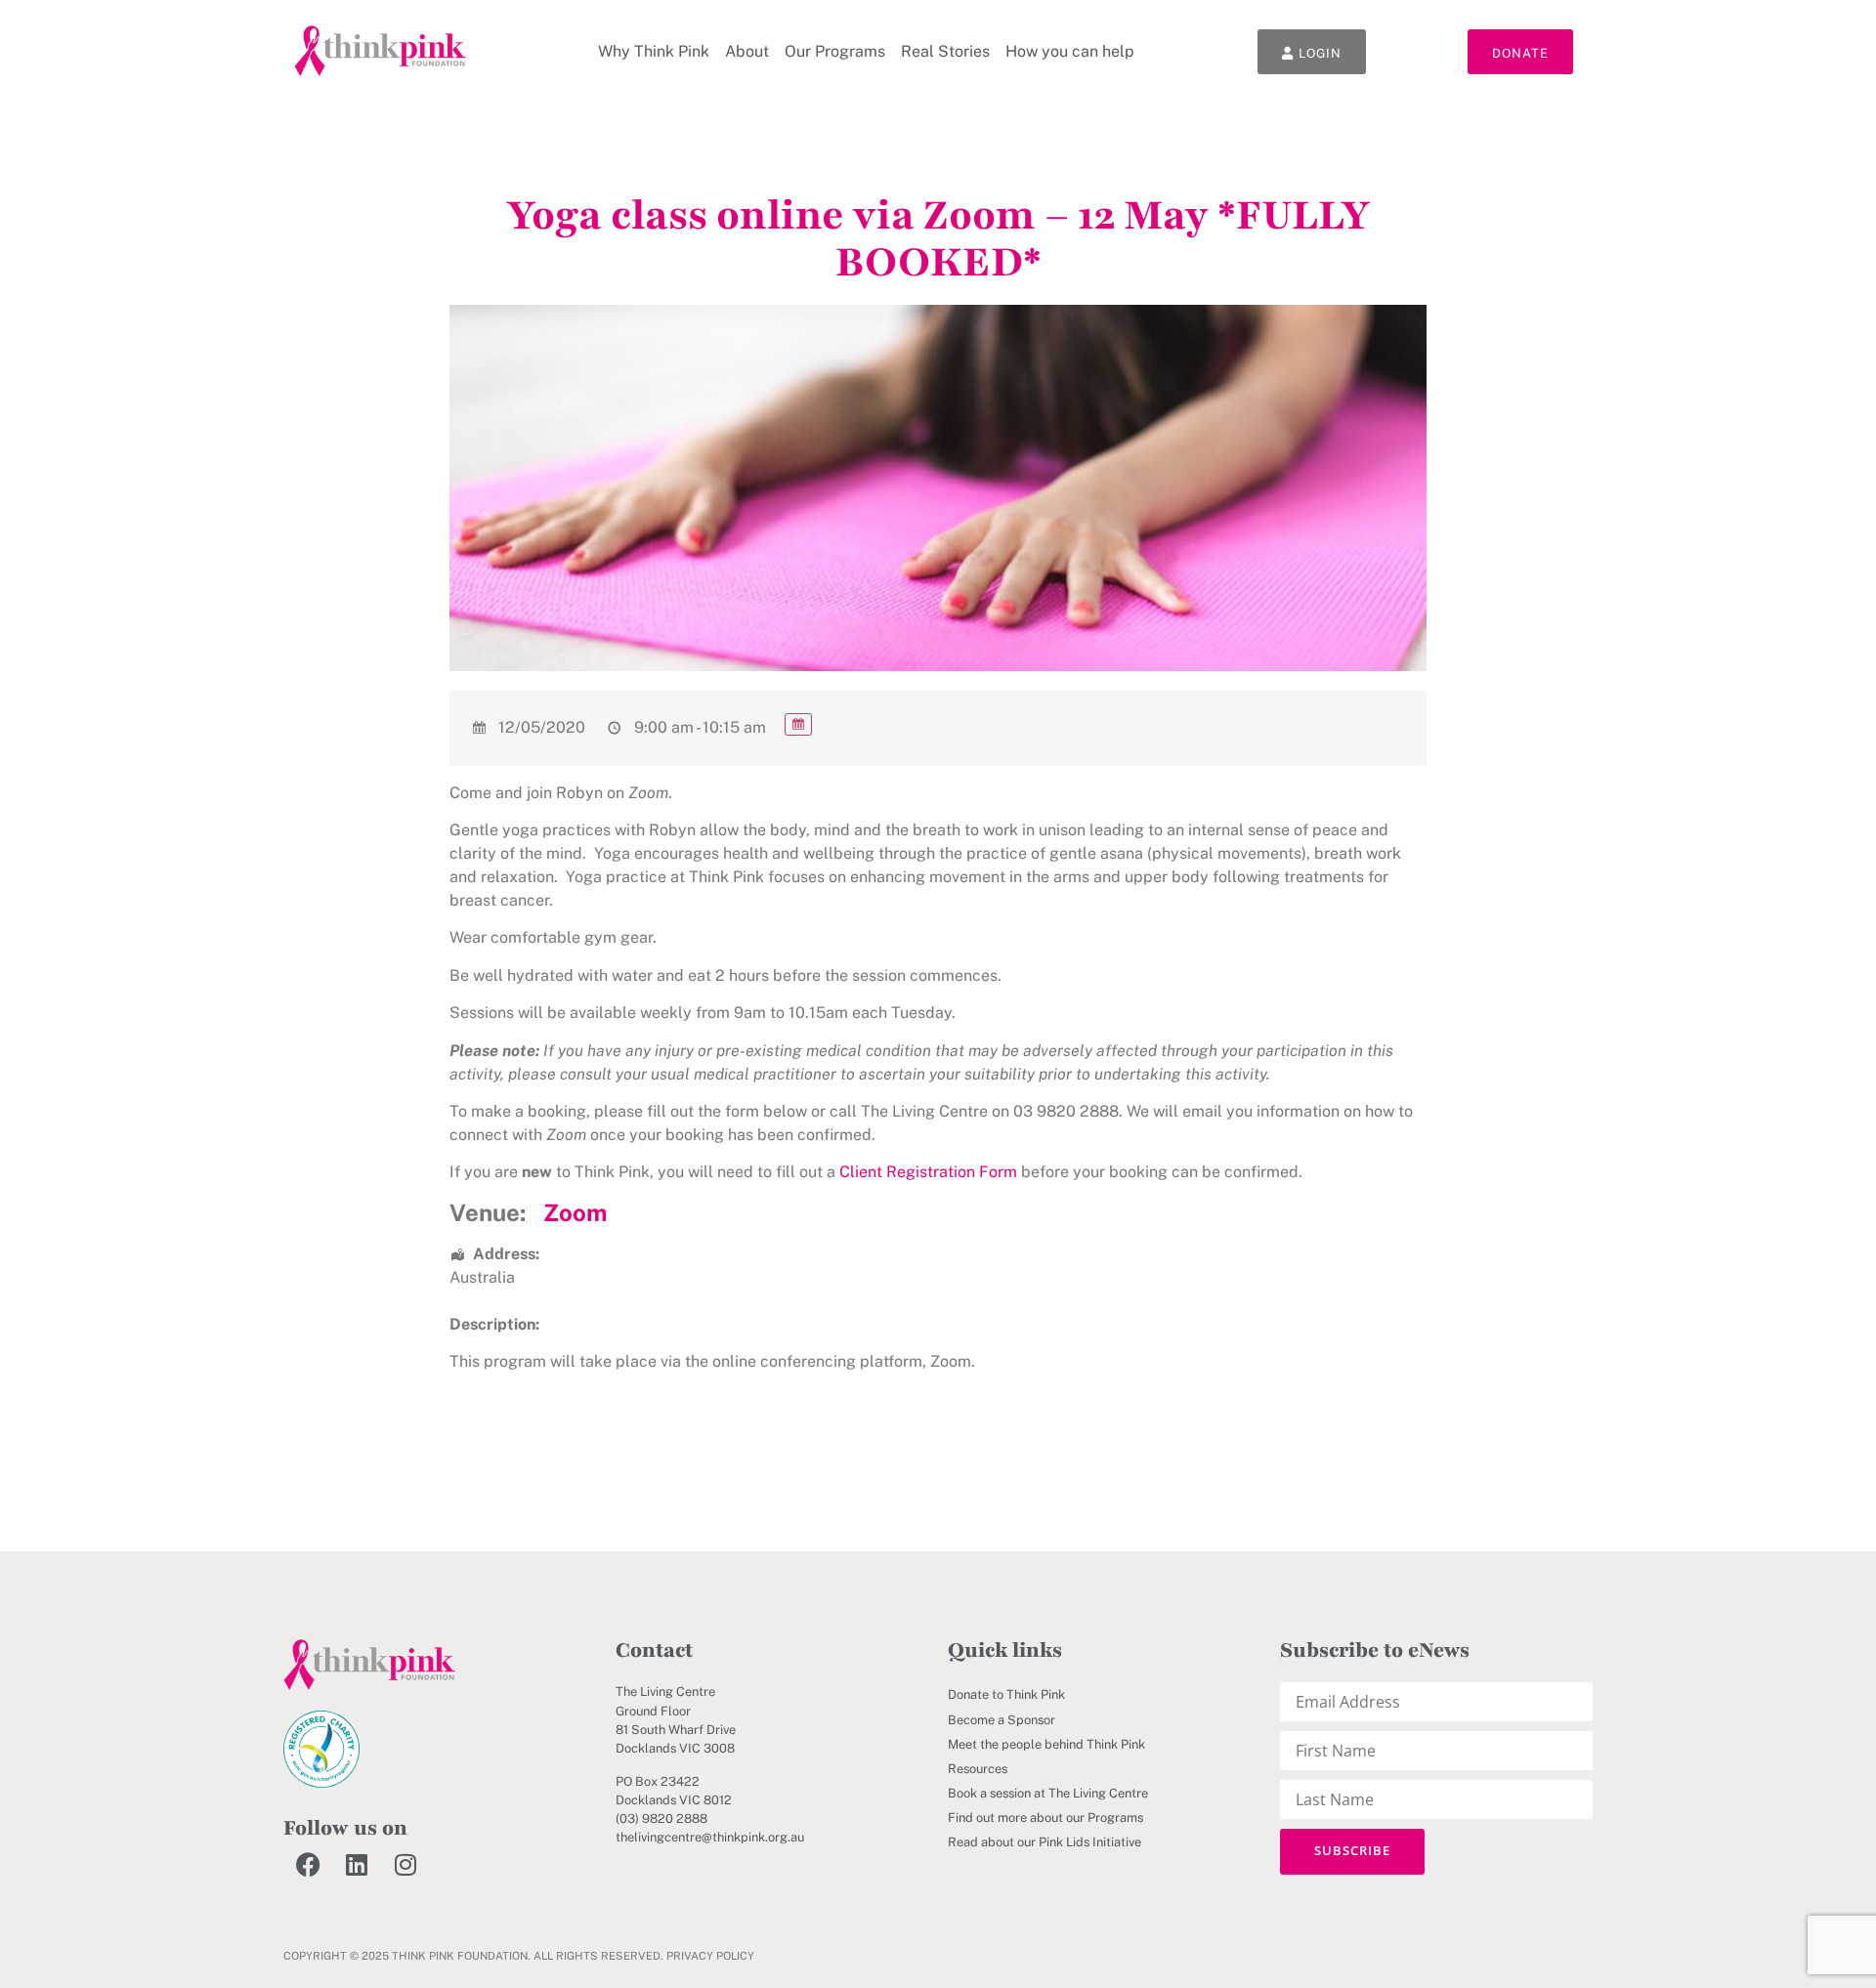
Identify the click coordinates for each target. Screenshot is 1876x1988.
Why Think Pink (654, 51)
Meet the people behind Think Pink (1046, 1744)
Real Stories (945, 51)
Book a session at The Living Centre (1048, 1793)
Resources (978, 1769)
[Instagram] (405, 1865)
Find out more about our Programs (1045, 1818)
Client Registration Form (928, 1172)
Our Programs (835, 51)
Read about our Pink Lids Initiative (1045, 1842)
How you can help (1070, 51)
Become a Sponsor (1002, 1720)
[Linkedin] (357, 1865)
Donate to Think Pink (1006, 1694)
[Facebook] (308, 1865)
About (747, 51)
